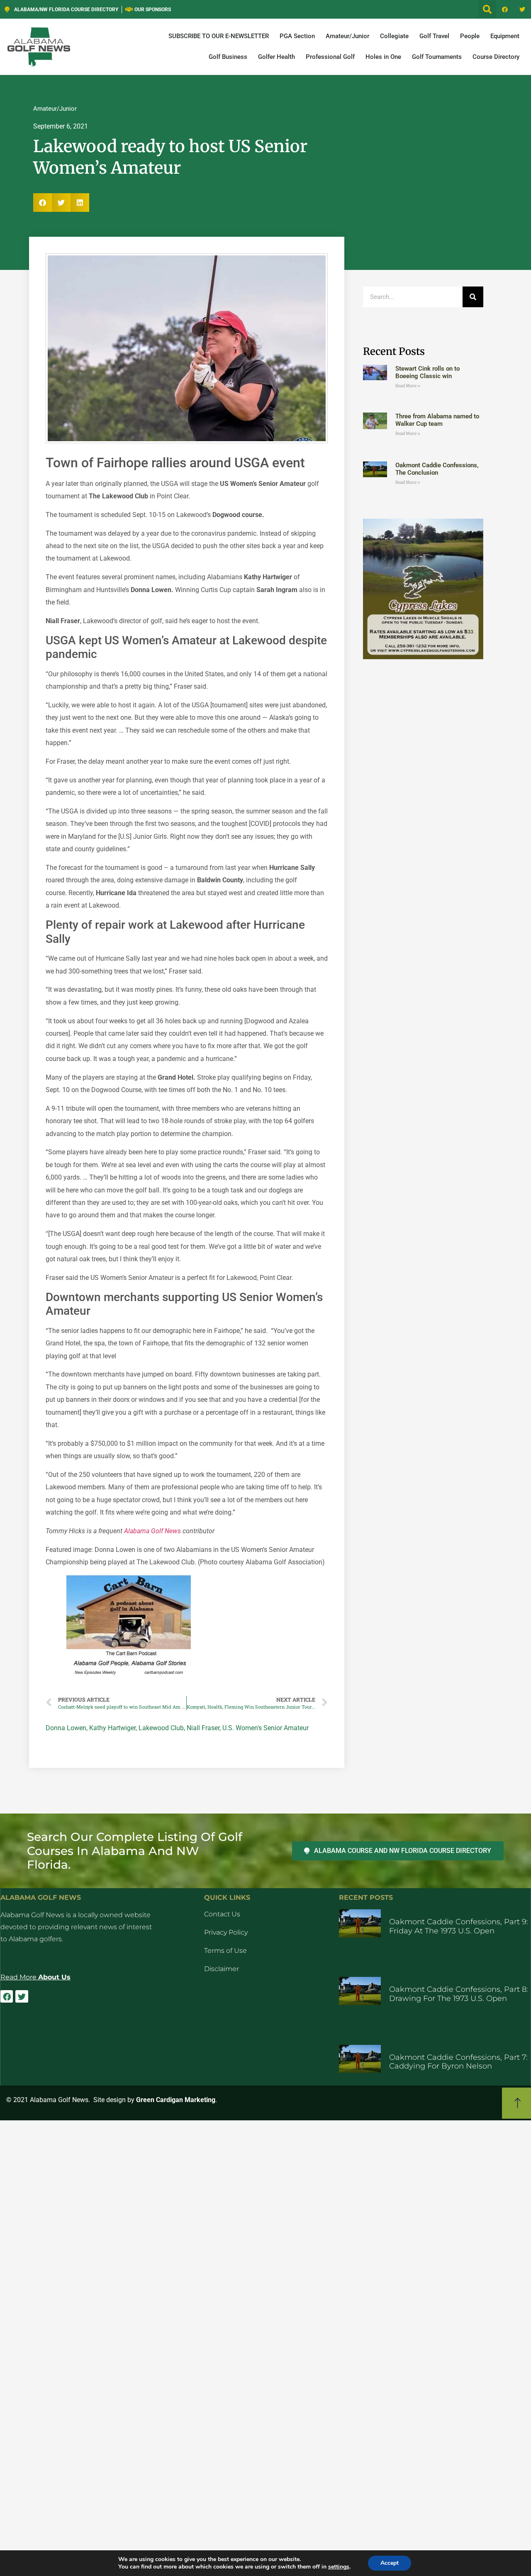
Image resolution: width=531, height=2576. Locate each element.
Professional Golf (330, 57)
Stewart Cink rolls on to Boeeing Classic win (427, 372)
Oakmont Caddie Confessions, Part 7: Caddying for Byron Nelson (458, 2062)
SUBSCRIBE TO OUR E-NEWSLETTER (219, 36)
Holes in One (383, 57)
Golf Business (228, 57)
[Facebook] (505, 10)
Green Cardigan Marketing (176, 2100)
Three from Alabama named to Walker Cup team (437, 420)
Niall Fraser (203, 1728)
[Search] (473, 297)
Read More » (408, 386)
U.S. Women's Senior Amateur (265, 1728)
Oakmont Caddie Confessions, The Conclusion (437, 469)
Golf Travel (434, 36)
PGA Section (297, 36)
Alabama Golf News (152, 1531)
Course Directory (496, 57)
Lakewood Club (161, 1728)
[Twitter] (522, 10)
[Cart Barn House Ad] (129, 1676)
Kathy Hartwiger (112, 1728)
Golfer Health (276, 57)
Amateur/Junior (347, 36)
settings (339, 2567)
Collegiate (394, 36)
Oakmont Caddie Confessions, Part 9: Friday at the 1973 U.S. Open (459, 1926)
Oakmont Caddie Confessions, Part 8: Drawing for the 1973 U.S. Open (459, 1994)
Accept (390, 2563)
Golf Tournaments (437, 57)
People (470, 36)
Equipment (505, 36)
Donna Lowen (66, 1728)
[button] (487, 9)
